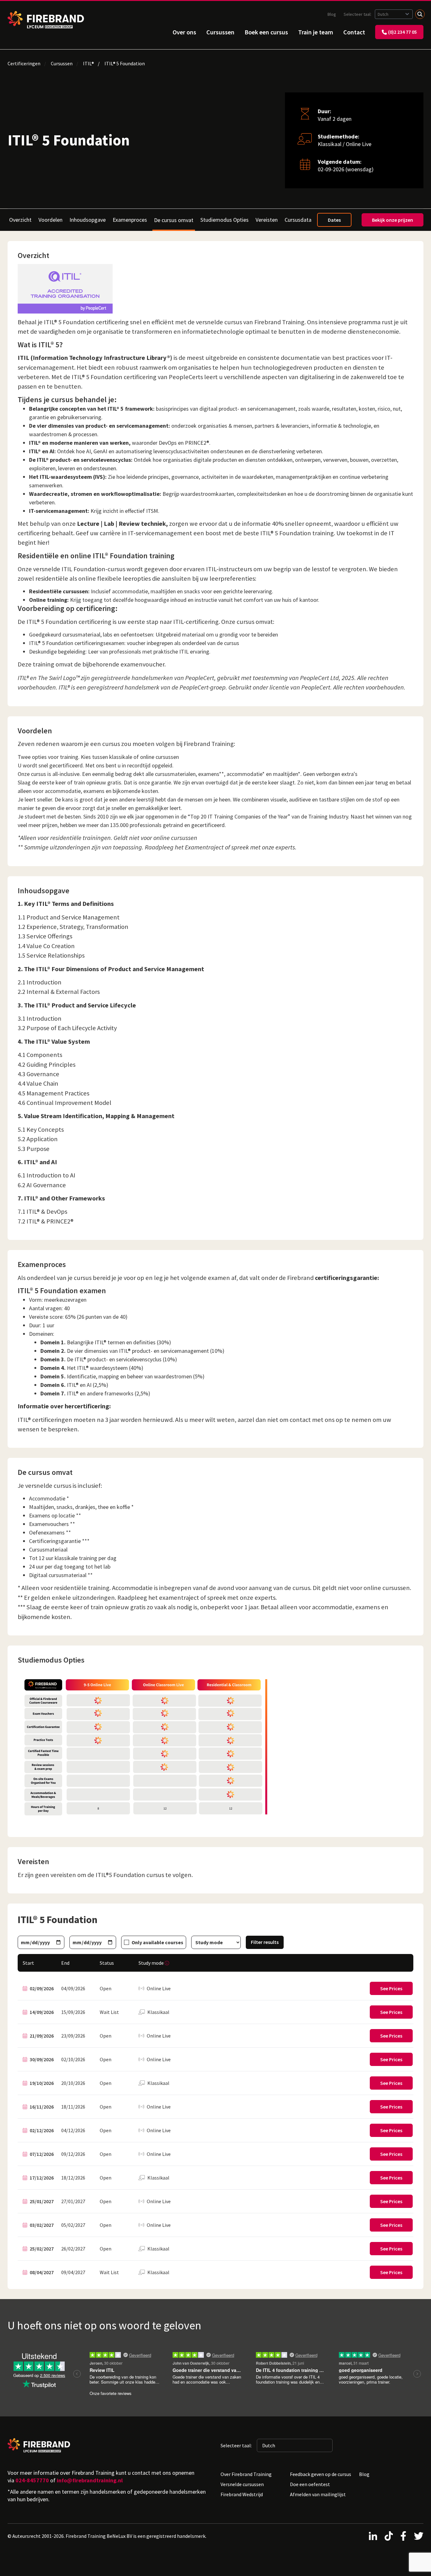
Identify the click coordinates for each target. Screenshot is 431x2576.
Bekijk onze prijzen (393, 220)
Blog (332, 14)
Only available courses (157, 1942)
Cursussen (220, 32)
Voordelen (50, 220)
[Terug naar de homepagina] (46, 20)
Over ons (184, 32)
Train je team (316, 32)
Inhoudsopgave (88, 220)
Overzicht (20, 220)
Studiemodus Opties (224, 220)
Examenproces (130, 220)
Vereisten (267, 220)
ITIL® (89, 63)
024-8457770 (32, 2480)
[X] (419, 2536)
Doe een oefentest (310, 2484)
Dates (334, 220)
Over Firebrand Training (246, 2474)
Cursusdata (298, 220)
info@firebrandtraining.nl (90, 2480)
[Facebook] (403, 2536)
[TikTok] (389, 2536)
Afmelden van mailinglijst (318, 2494)
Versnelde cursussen (242, 2484)
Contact (354, 32)
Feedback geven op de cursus (321, 2474)
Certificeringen (24, 63)
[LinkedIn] (373, 2536)
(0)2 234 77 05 (402, 32)
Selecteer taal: (358, 14)
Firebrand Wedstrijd (242, 2494)
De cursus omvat (174, 220)
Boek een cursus (266, 32)
